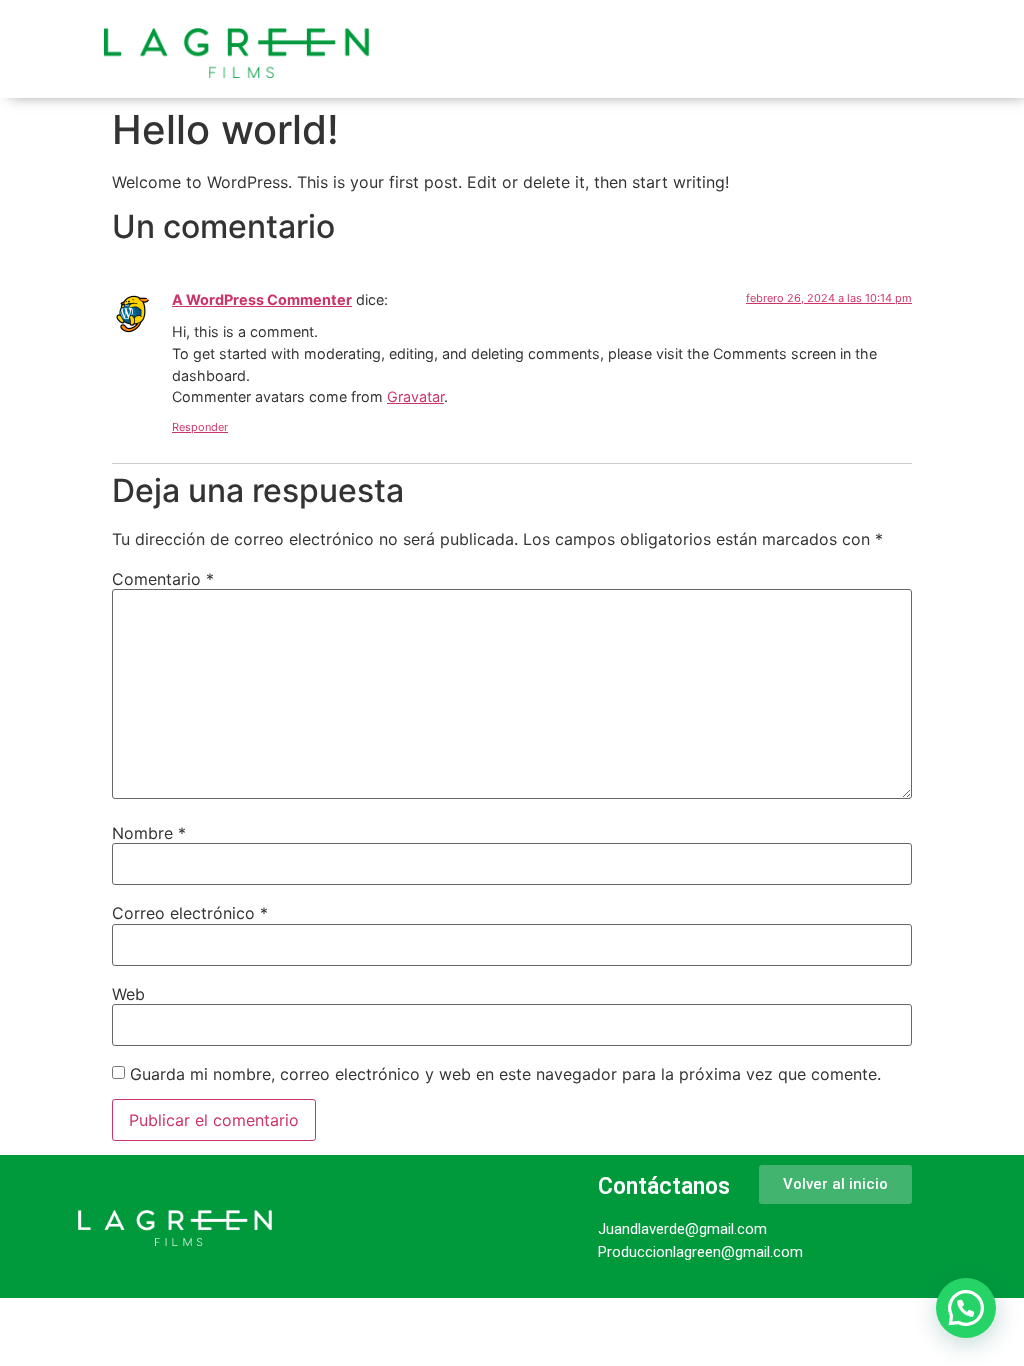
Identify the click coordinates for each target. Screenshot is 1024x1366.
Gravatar (415, 396)
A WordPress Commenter (262, 299)
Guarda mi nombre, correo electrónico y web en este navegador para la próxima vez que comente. (505, 1074)
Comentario (163, 579)
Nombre (149, 833)
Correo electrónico (190, 913)
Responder (200, 427)
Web (128, 994)
